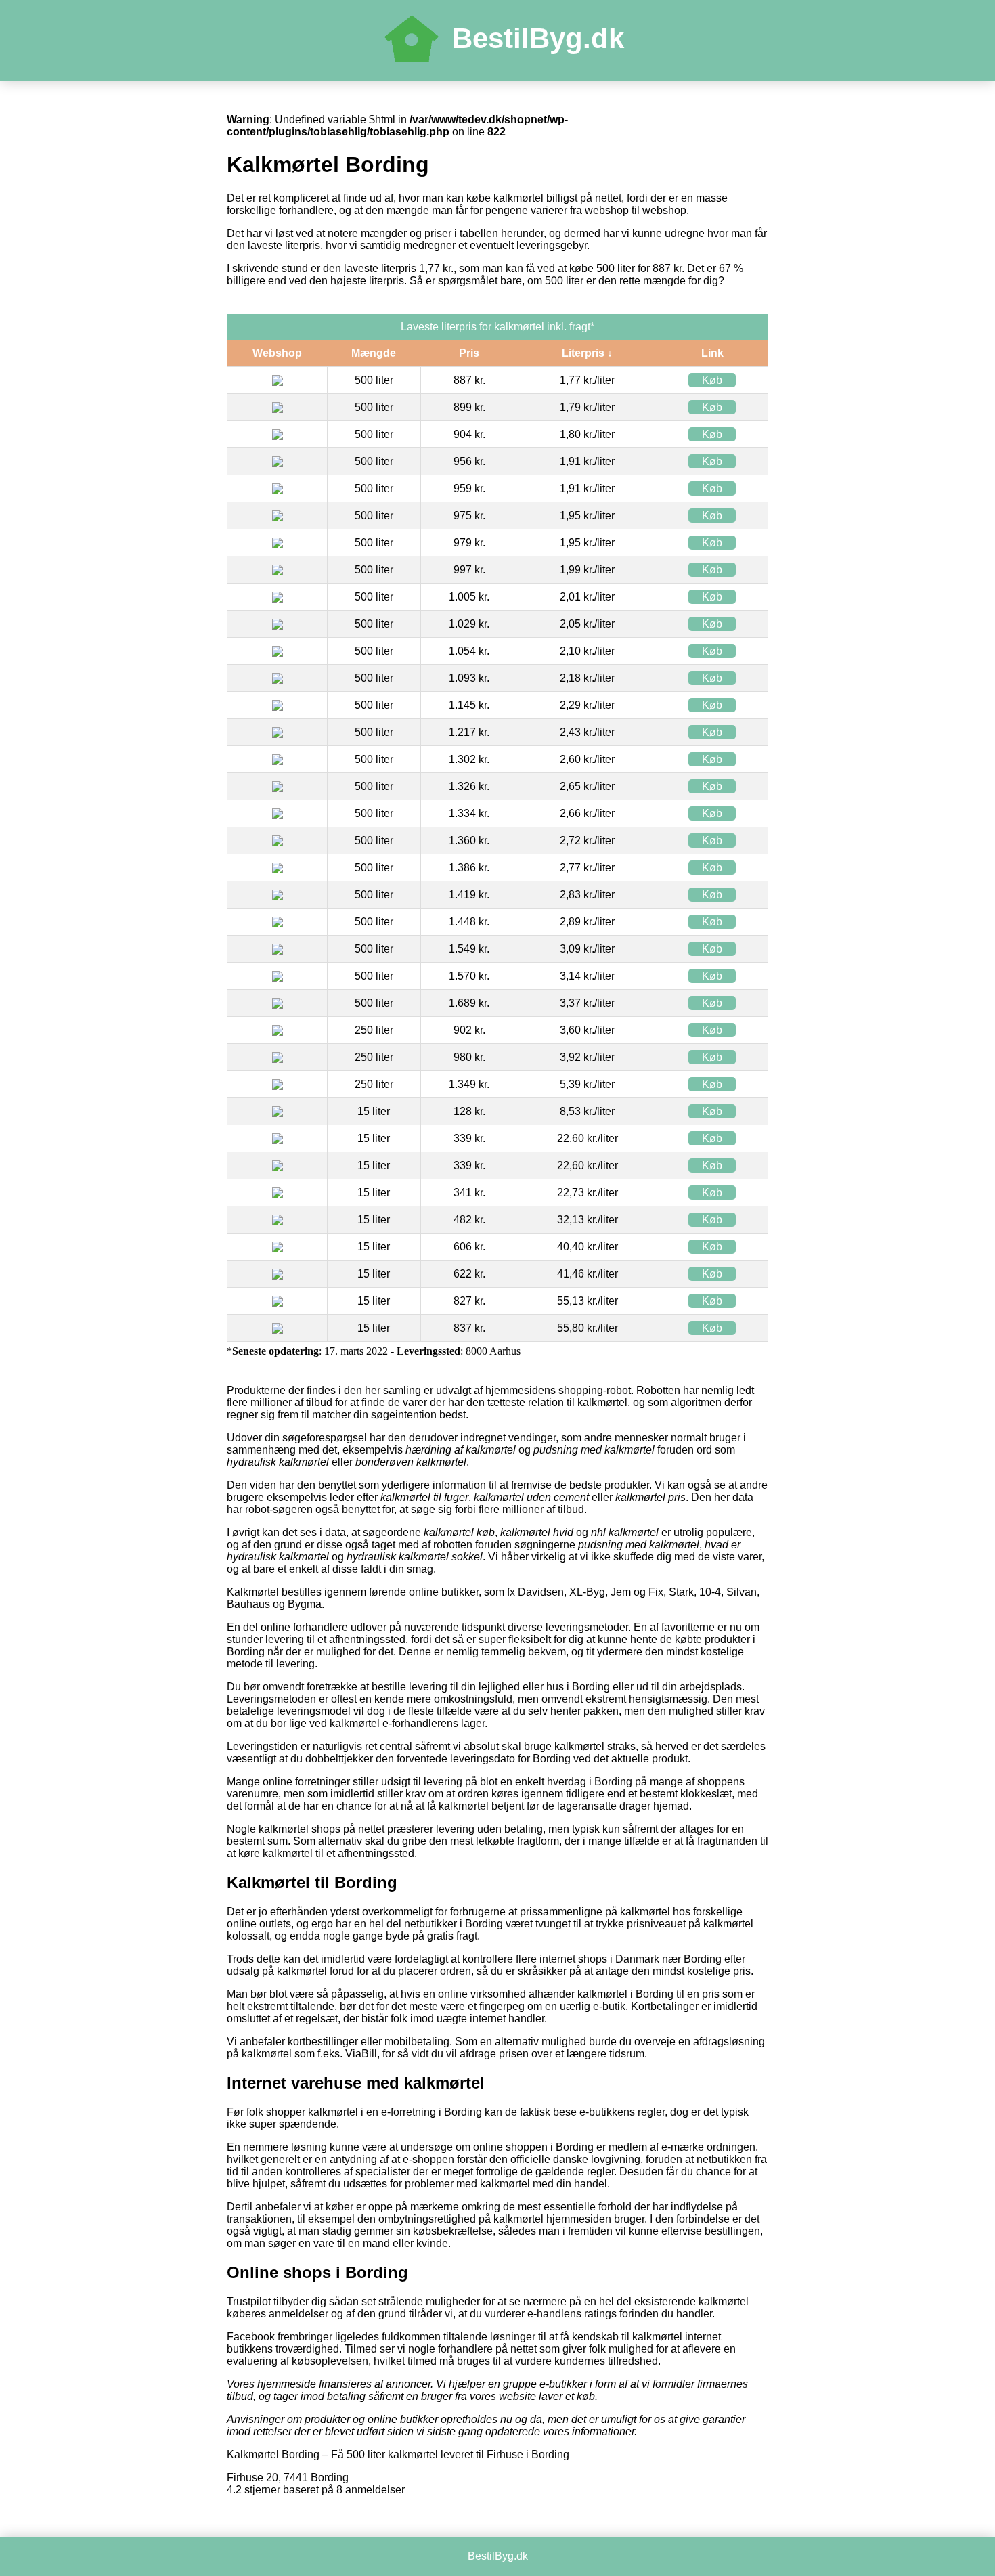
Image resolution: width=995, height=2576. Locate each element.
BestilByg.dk (538, 38)
